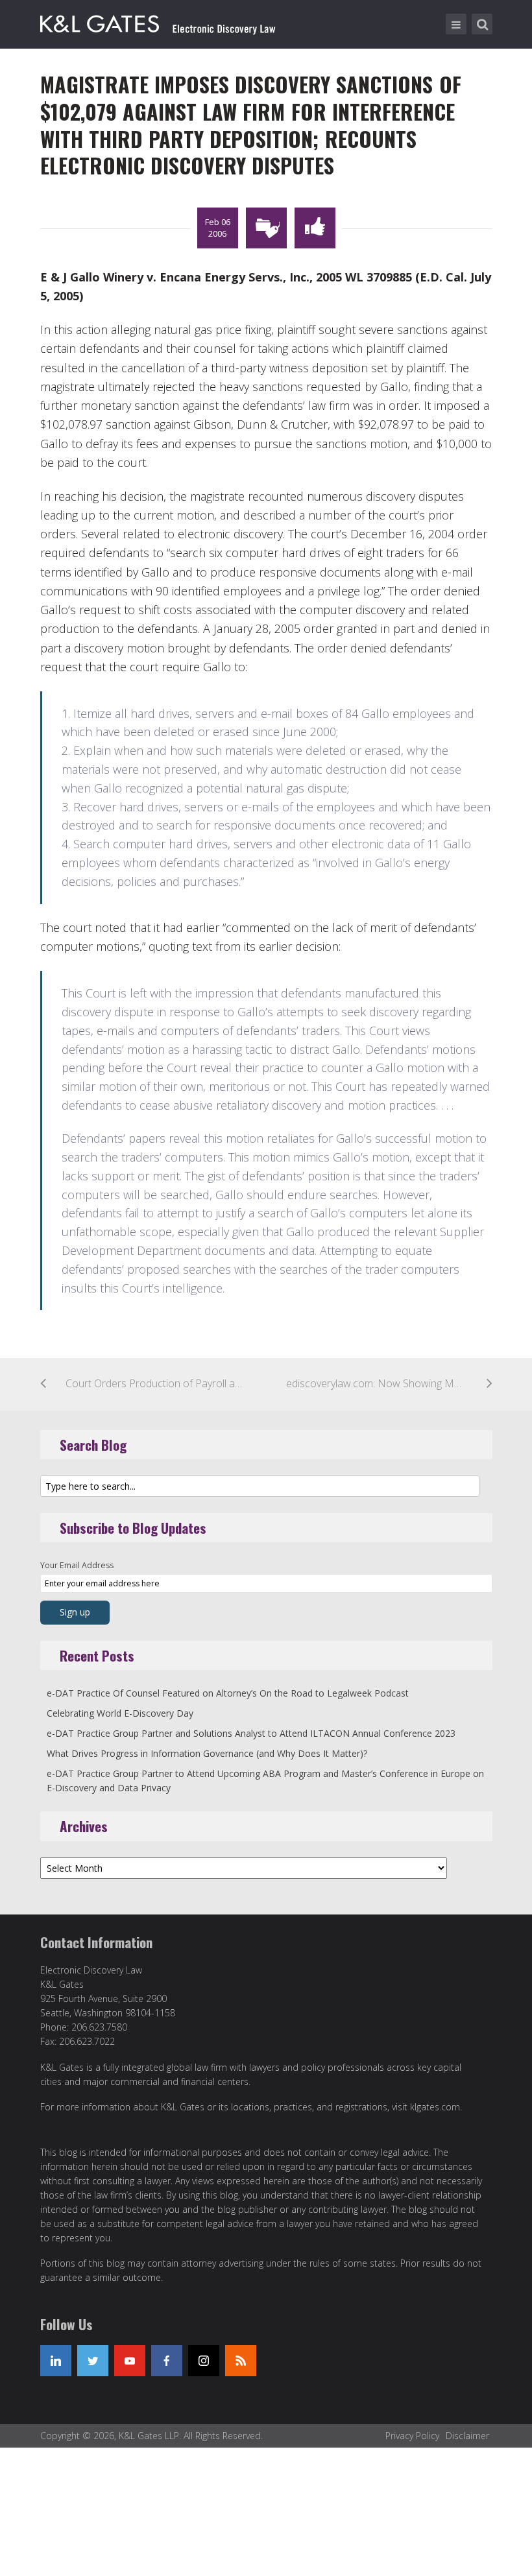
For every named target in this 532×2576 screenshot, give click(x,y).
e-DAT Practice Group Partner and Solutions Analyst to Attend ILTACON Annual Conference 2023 (251, 1733)
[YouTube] (130, 2361)
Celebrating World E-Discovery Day (120, 1713)
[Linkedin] (56, 2361)
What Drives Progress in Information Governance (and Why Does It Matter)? (207, 1753)
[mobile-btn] (456, 24)
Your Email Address (77, 1565)
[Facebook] (167, 2361)
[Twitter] (93, 2361)
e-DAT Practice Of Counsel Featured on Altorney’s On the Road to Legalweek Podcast (228, 1693)
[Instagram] (204, 2361)
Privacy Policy (412, 2436)
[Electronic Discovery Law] (159, 21)
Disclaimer (467, 2436)
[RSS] (241, 2361)
